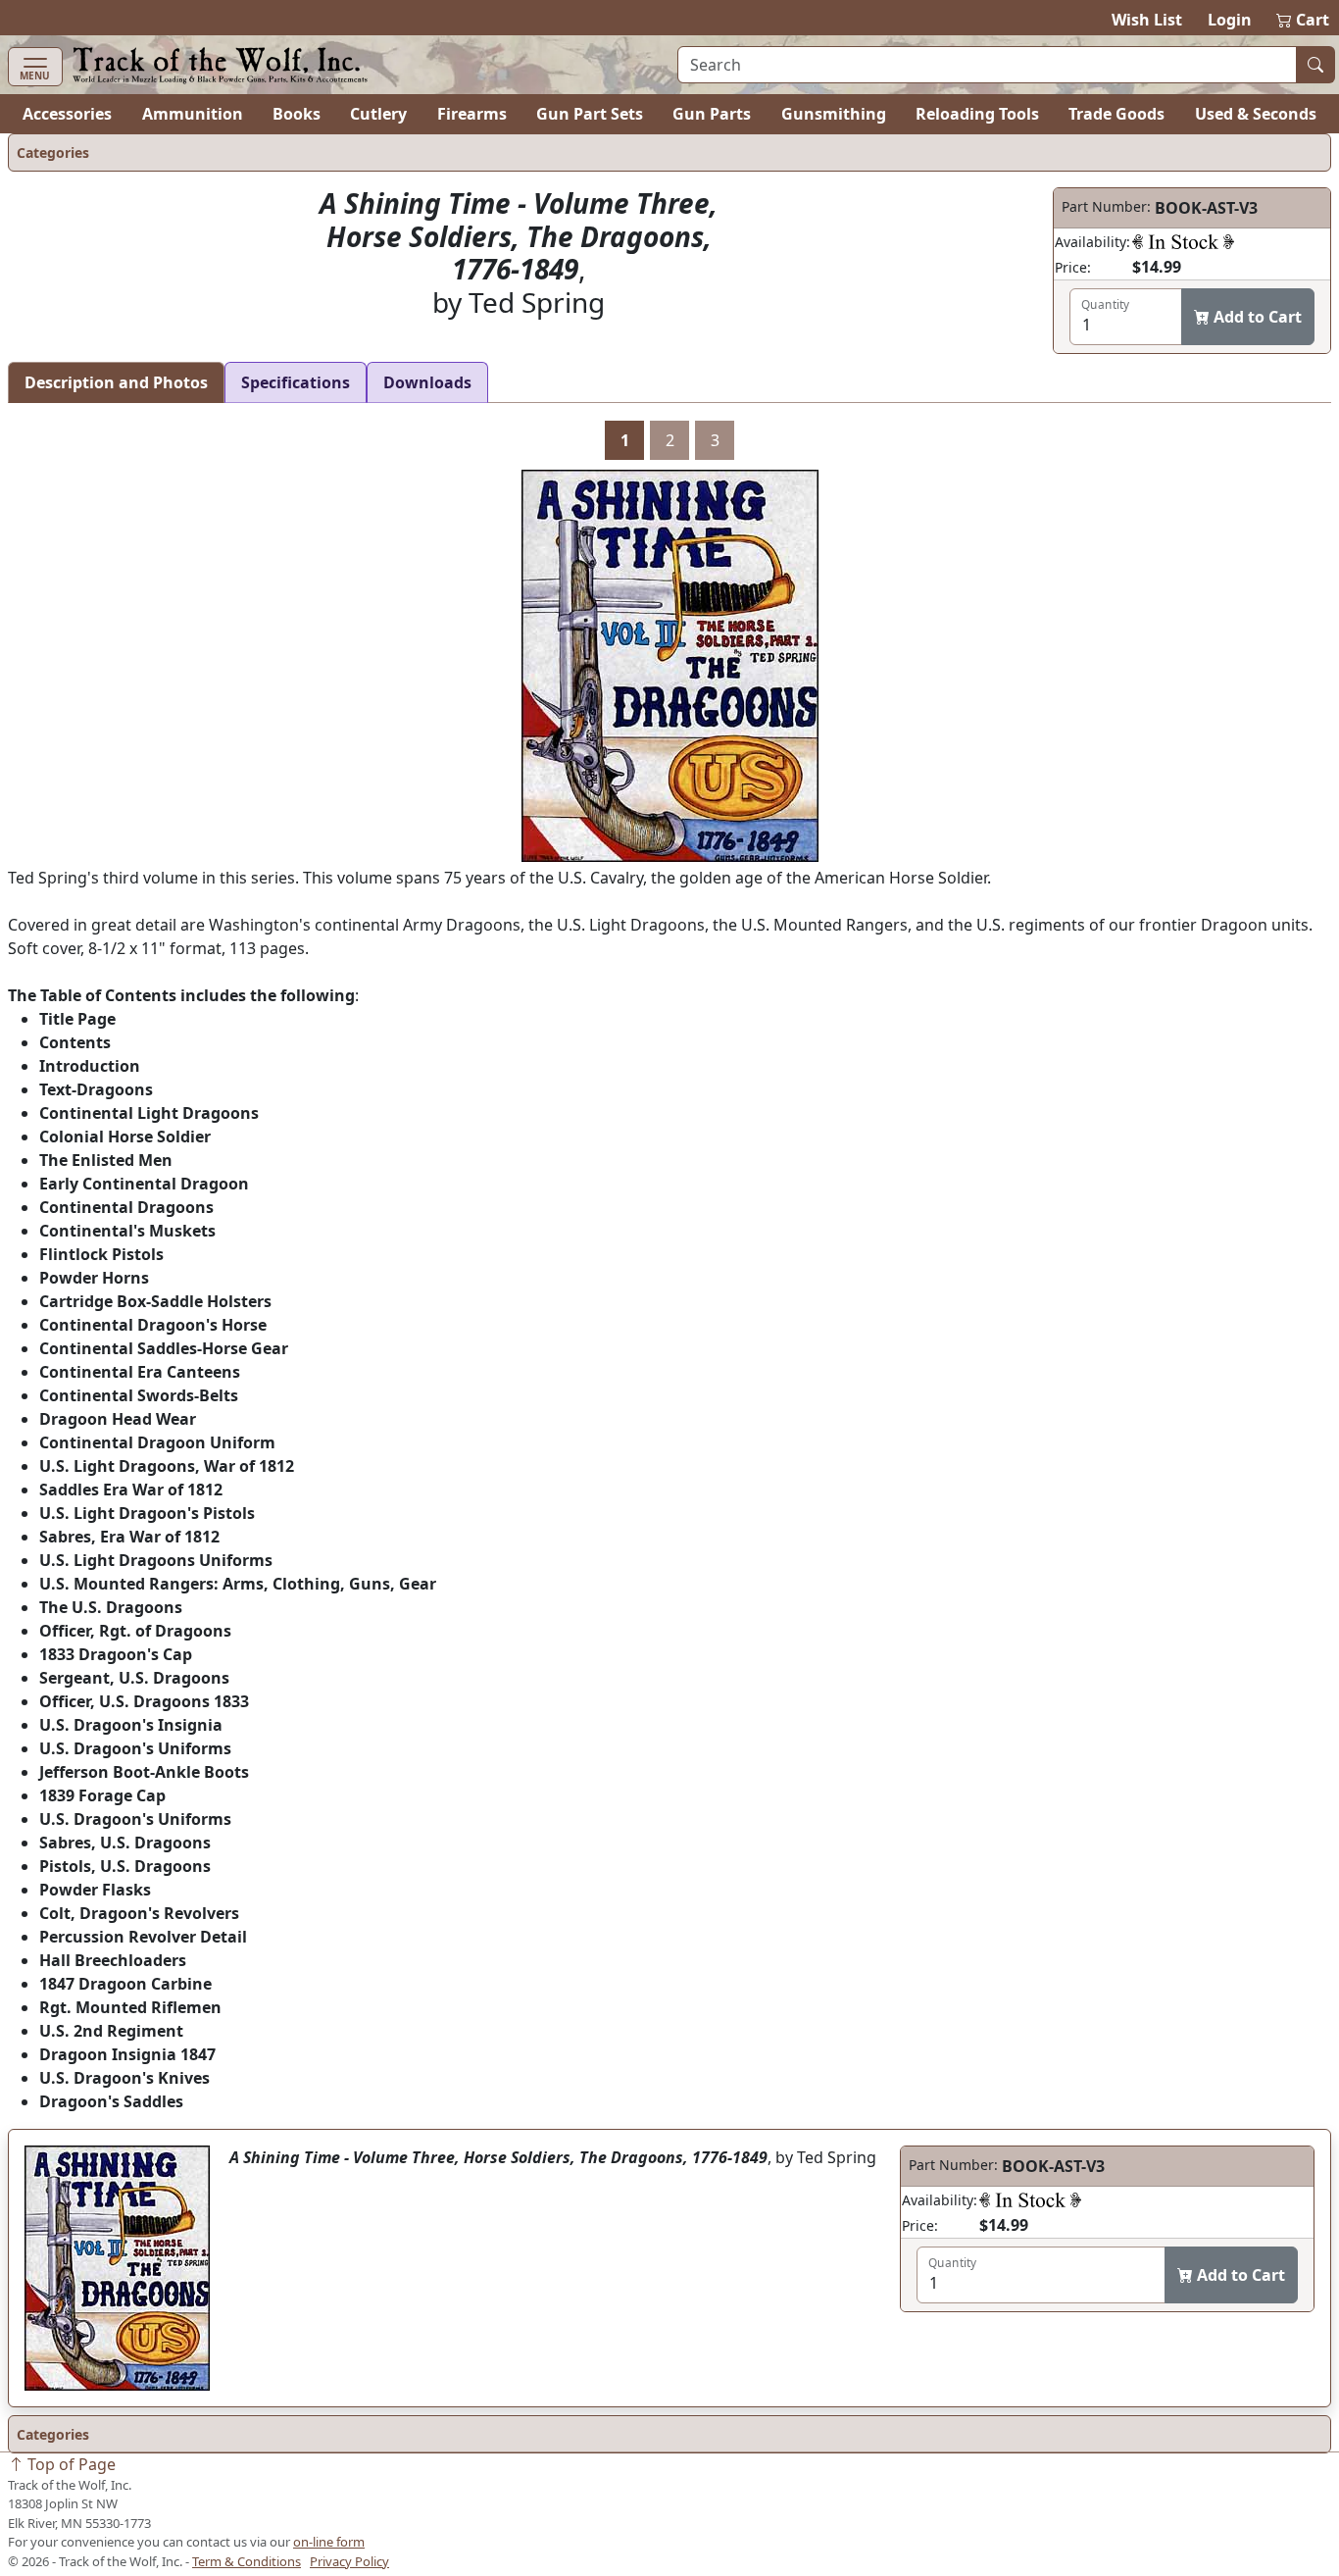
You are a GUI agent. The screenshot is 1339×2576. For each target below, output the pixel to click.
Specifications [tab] (296, 382)
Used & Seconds (1256, 114)
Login (1230, 20)
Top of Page (70, 2464)
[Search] (1315, 65)
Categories (53, 152)
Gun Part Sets (590, 114)
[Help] (1183, 241)
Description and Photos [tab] (116, 382)
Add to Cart (1256, 317)
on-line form (329, 2542)
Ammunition (193, 114)
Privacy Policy (349, 2561)
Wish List (1147, 20)
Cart (1304, 20)
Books (297, 114)
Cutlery (378, 114)
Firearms (472, 114)
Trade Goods (1116, 114)
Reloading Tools (977, 114)
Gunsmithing (834, 114)
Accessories (67, 114)
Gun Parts (712, 114)
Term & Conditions (247, 2561)
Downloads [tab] (427, 382)
